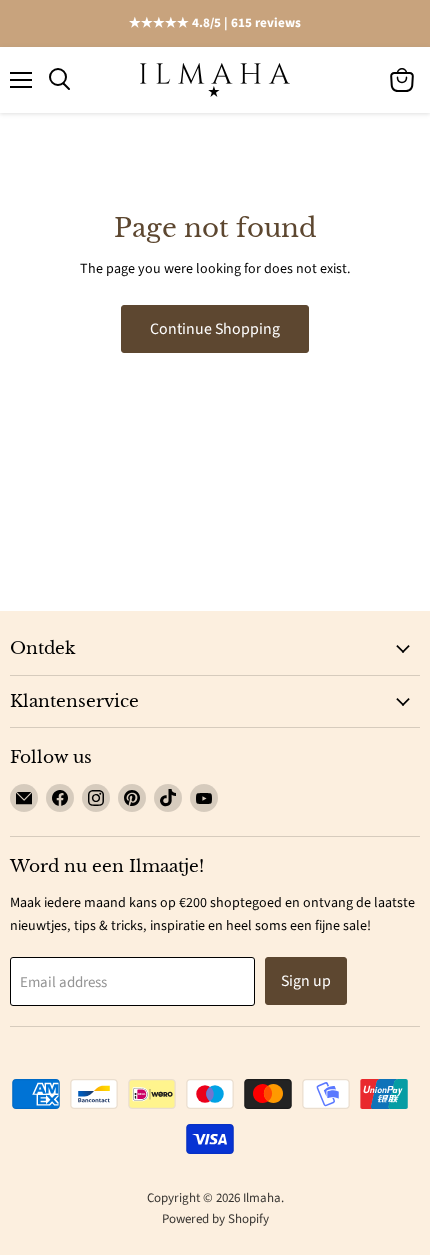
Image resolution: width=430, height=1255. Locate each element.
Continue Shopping (215, 329)
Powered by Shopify (215, 1219)
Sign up (306, 981)
